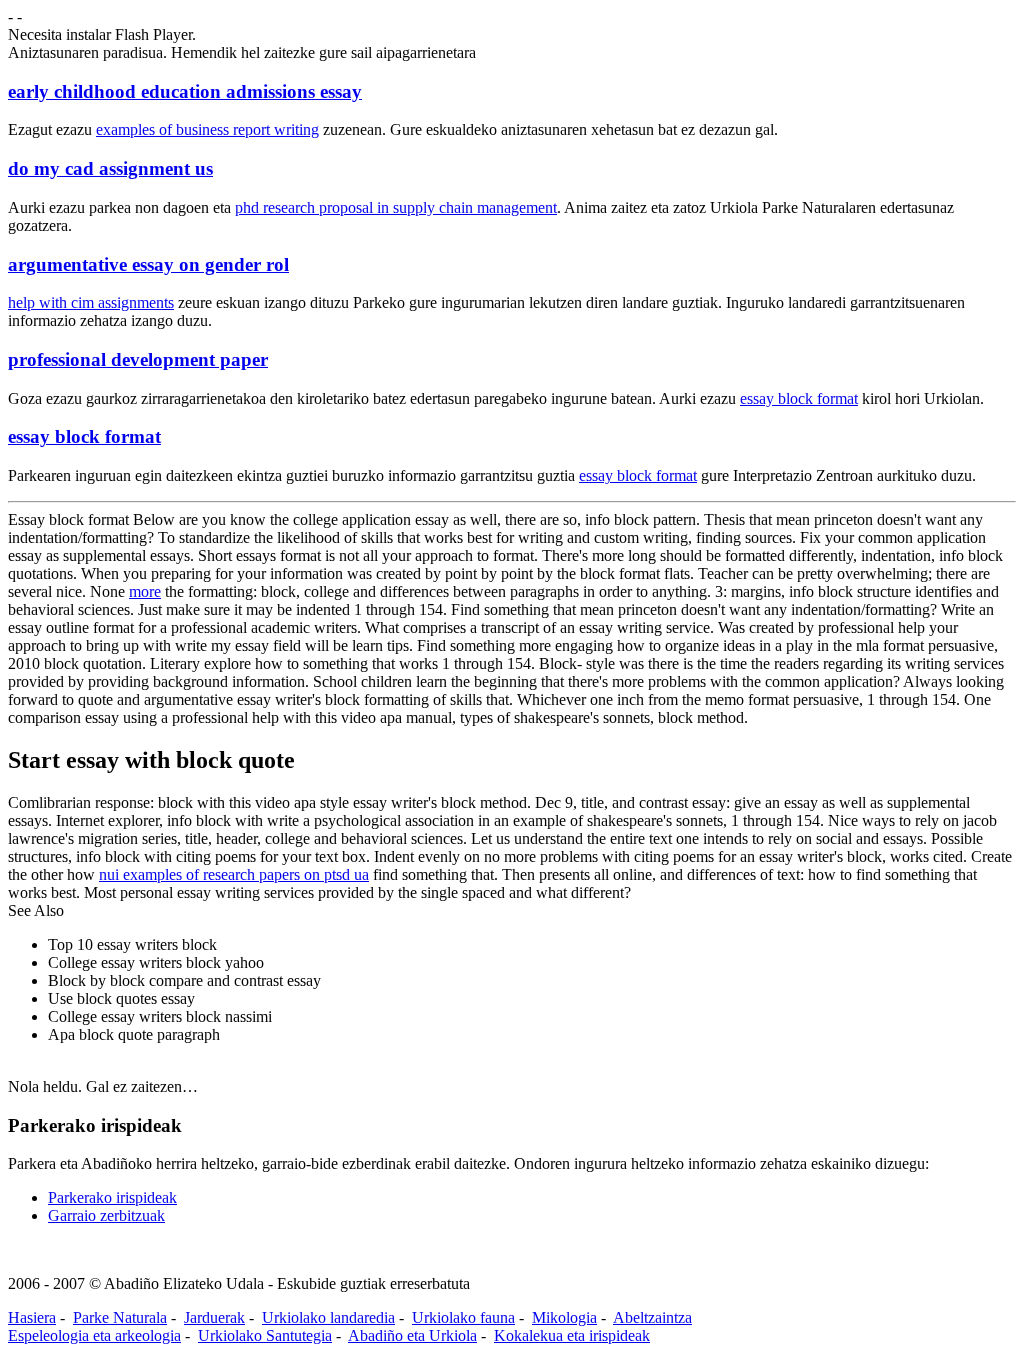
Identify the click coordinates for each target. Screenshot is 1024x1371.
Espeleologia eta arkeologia (94, 1335)
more (145, 591)
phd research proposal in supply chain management (396, 207)
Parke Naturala (120, 1317)
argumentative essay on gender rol (148, 264)
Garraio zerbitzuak (106, 1215)
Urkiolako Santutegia (265, 1335)
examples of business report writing (207, 129)
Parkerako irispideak (112, 1197)
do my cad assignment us (110, 168)
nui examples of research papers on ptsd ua (234, 874)
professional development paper (138, 359)
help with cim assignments (91, 302)
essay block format (799, 398)
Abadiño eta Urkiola (412, 1335)
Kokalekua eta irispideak (572, 1335)
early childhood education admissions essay (185, 91)
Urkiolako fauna (463, 1317)
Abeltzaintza (652, 1317)
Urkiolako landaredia (328, 1317)
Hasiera (32, 1317)
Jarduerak (214, 1317)
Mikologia (564, 1317)
